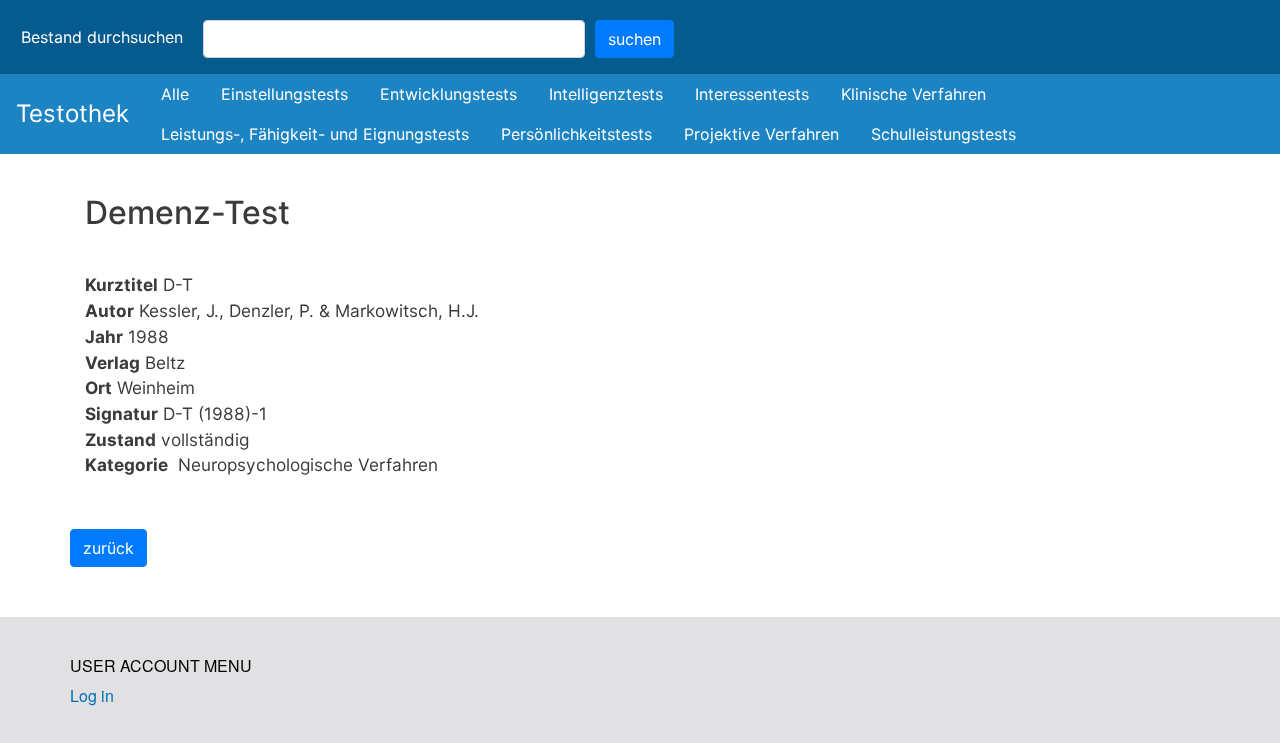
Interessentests (752, 94)
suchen (634, 39)
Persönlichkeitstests (576, 134)
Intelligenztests (606, 94)
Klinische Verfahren (913, 94)
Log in (92, 695)
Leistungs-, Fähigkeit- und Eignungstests (315, 134)
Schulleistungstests (943, 134)
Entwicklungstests (448, 94)
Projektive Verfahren (761, 134)
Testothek (72, 113)
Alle (175, 94)
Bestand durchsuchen (102, 37)
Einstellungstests (284, 94)
